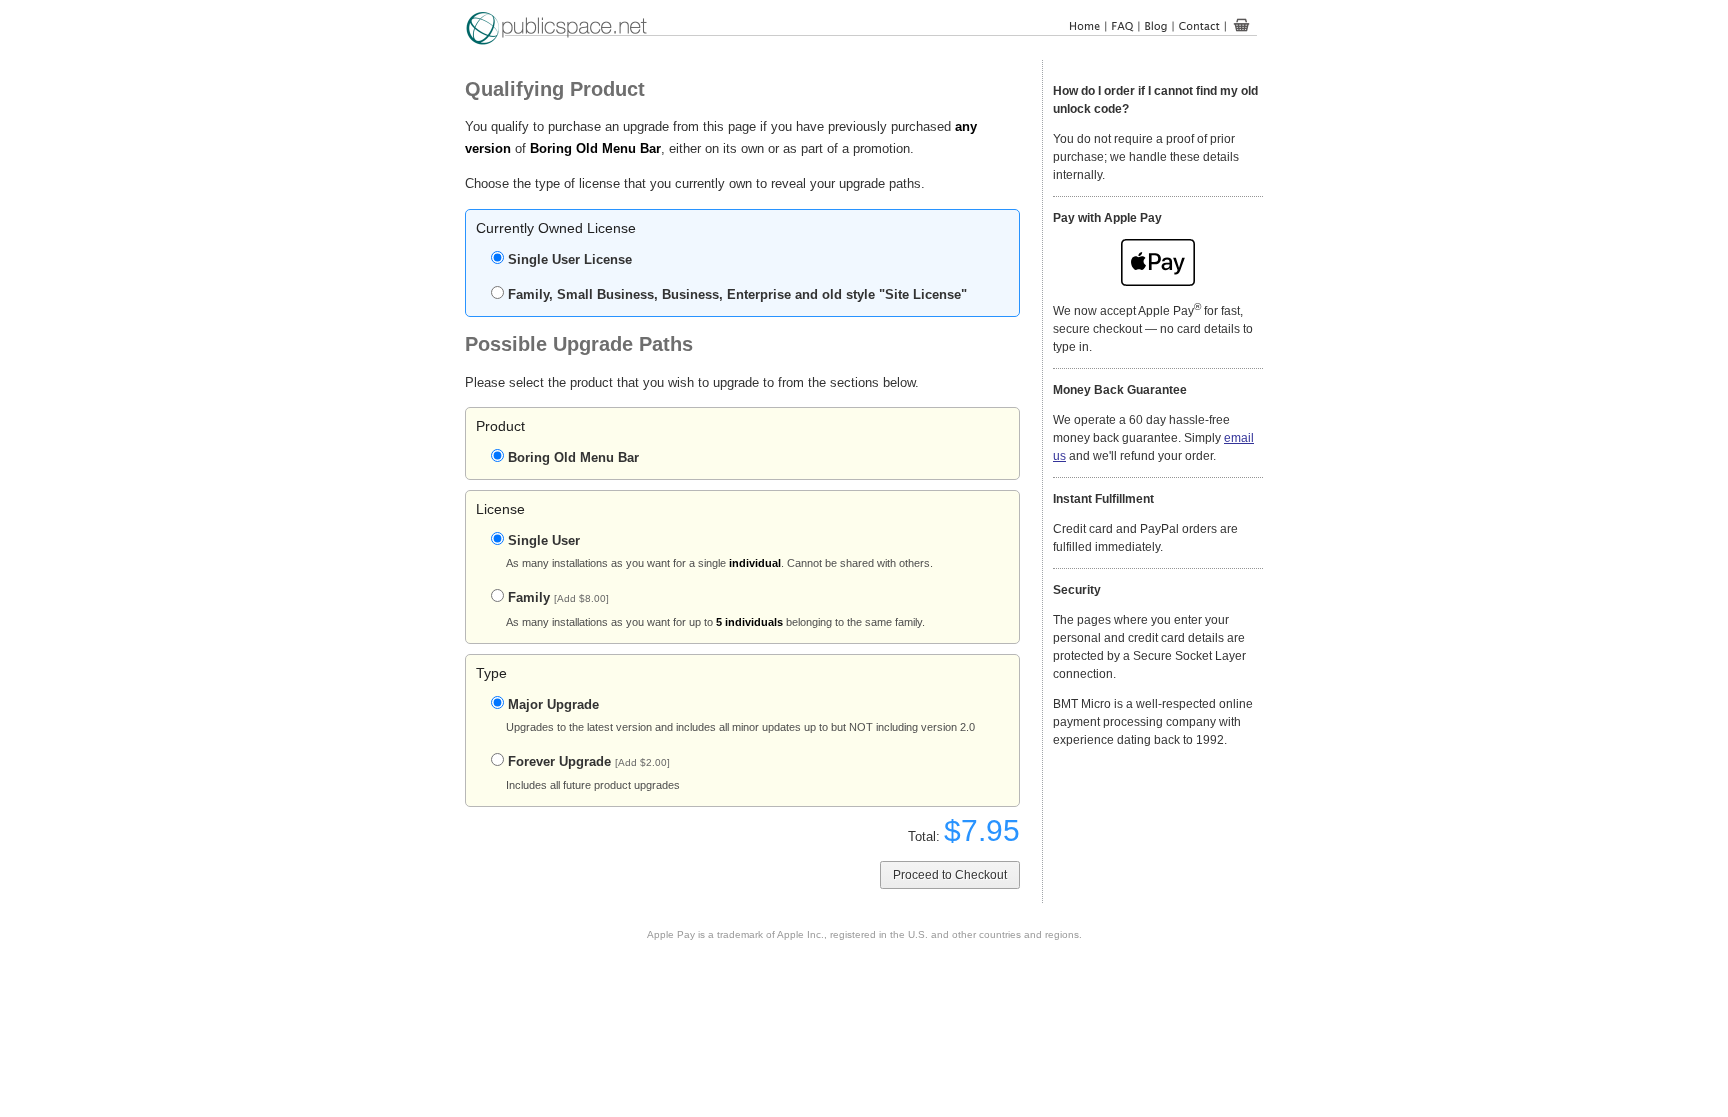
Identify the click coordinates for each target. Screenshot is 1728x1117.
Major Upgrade (553, 704)
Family (558, 597)
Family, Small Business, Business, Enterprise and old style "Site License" (737, 294)
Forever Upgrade (589, 761)
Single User (544, 540)
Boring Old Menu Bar (573, 457)
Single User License (570, 259)
